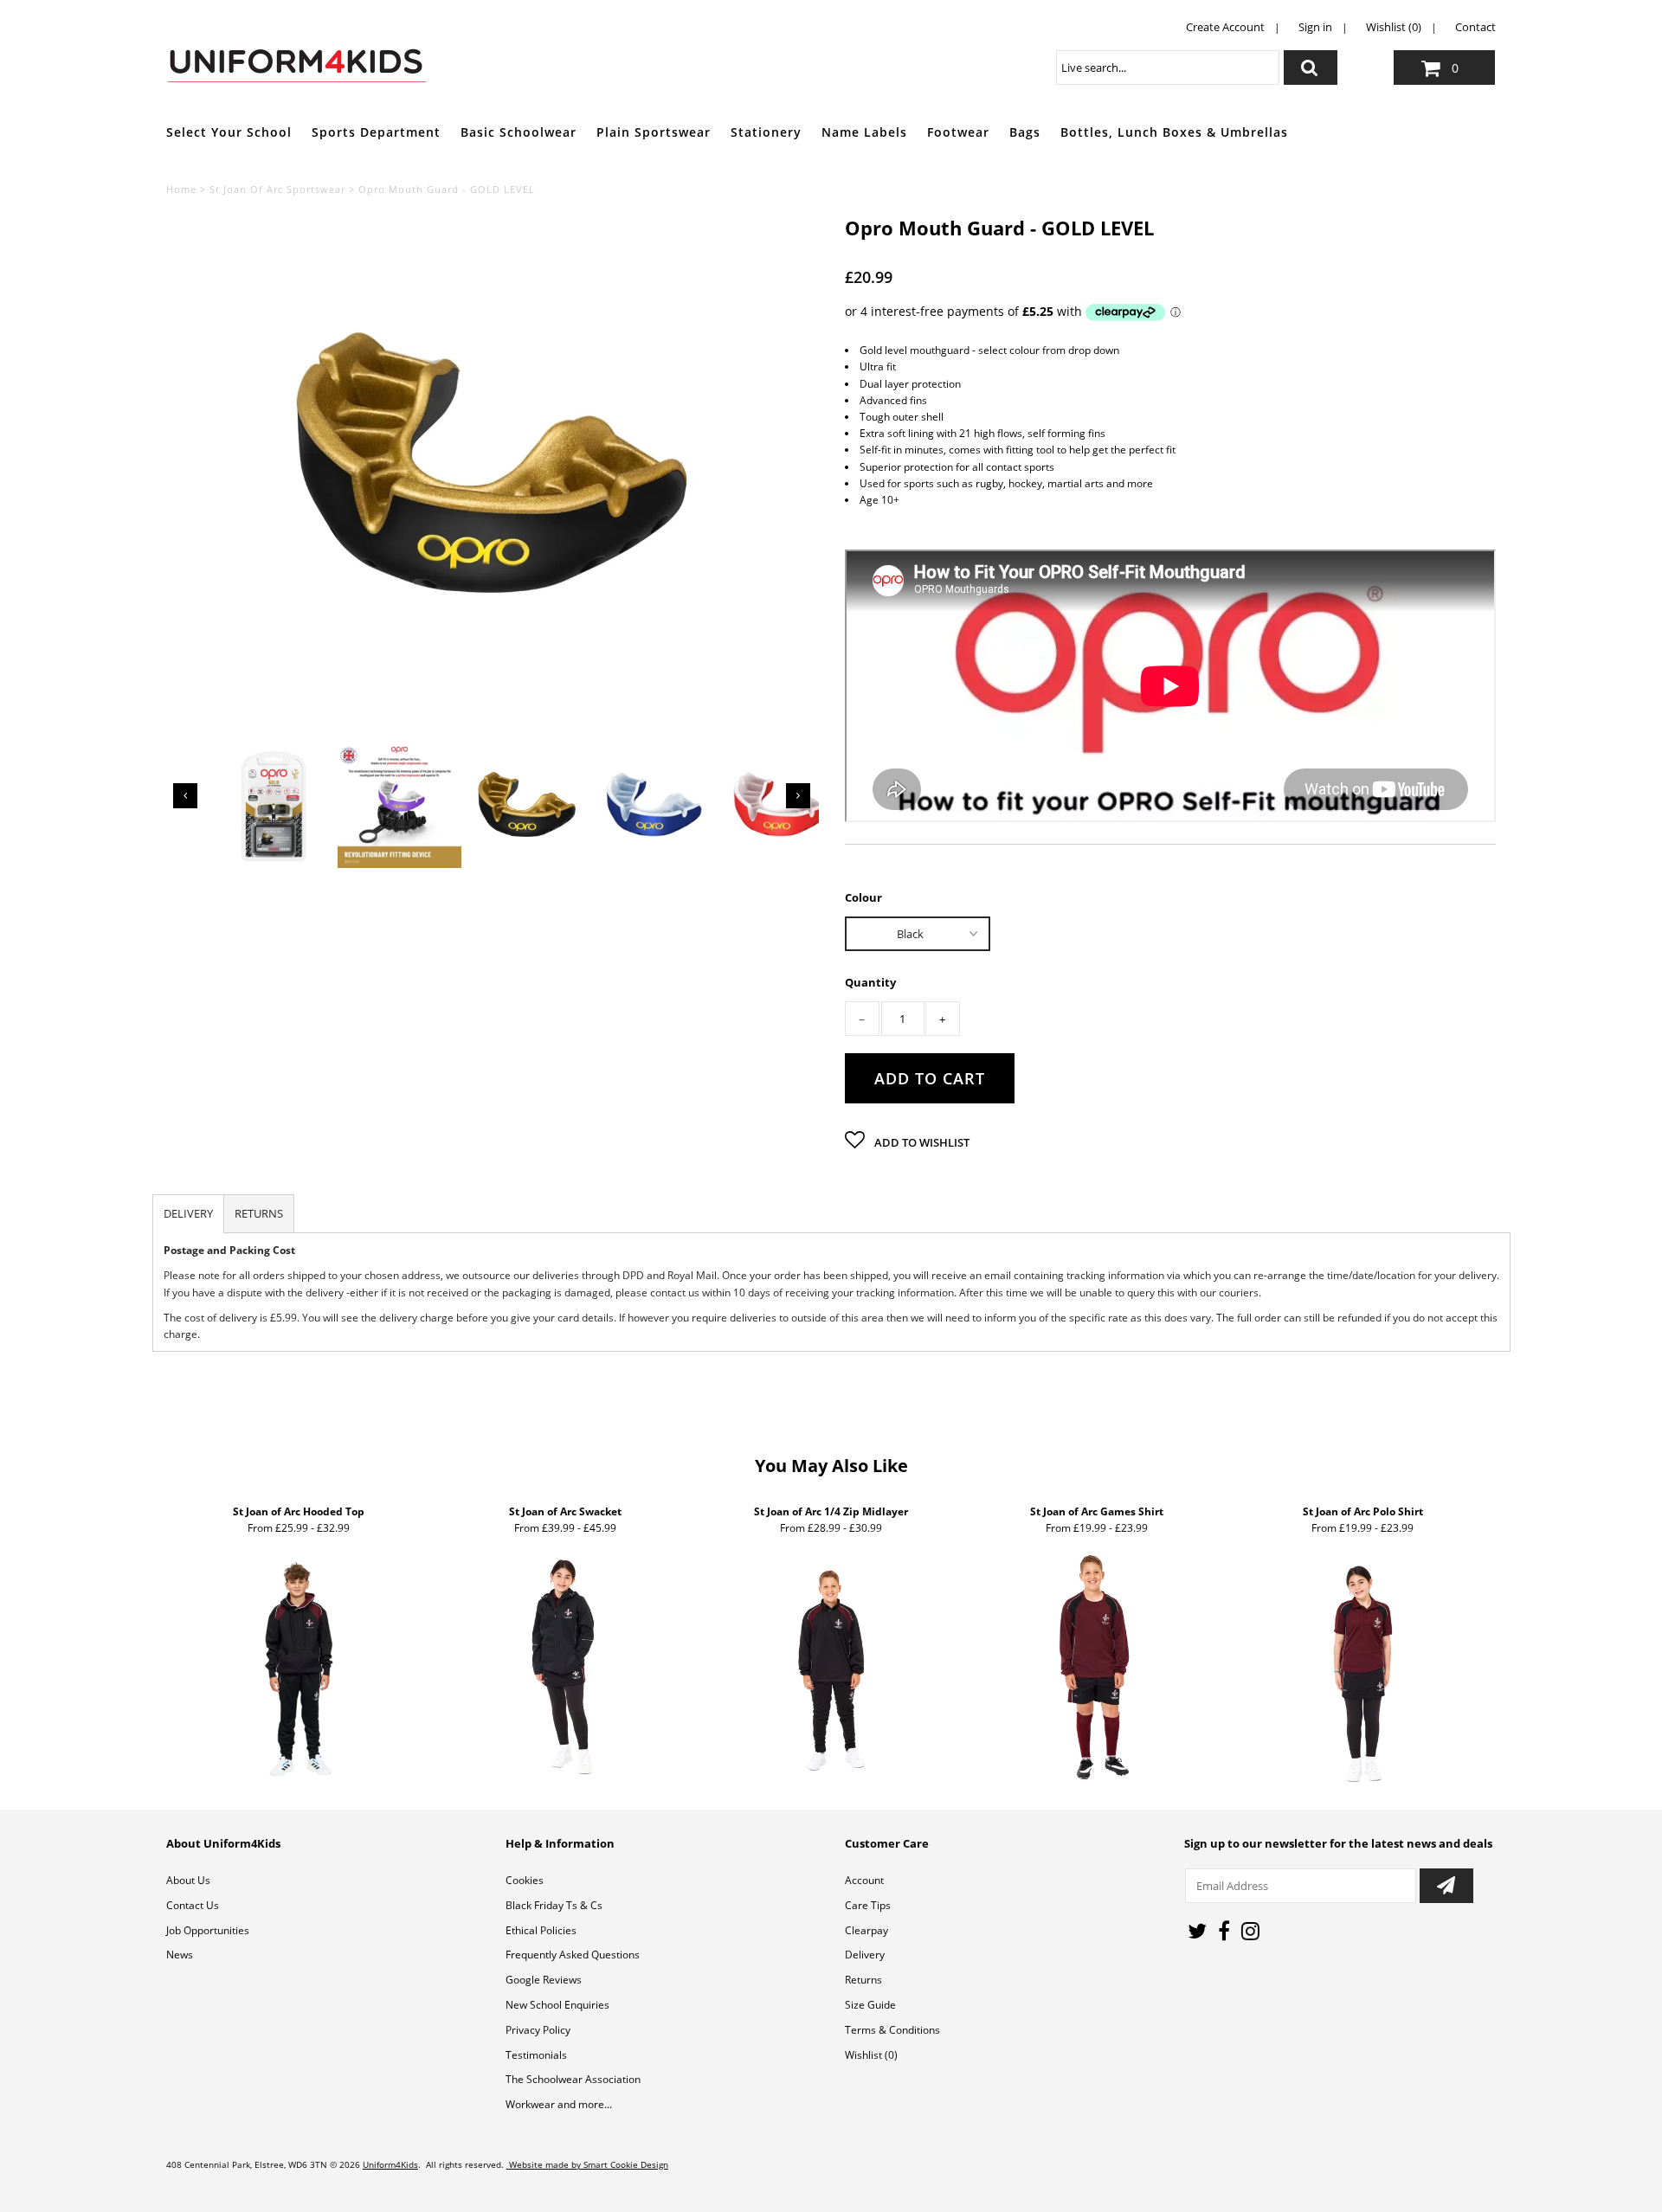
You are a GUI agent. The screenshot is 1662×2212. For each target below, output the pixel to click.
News (180, 1955)
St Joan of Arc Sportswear (277, 189)
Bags (1025, 132)
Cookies (525, 1880)
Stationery (766, 132)
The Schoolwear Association (573, 2079)
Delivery (865, 1955)
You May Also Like (831, 1466)
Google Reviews (544, 1980)
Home (181, 189)
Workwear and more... (559, 2104)
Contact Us (193, 1905)
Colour (863, 897)
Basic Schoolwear (519, 132)
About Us (188, 1880)
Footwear (958, 132)
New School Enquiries (557, 2005)
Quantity (870, 983)
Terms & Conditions (892, 2030)
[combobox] (1168, 68)
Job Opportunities (208, 1930)
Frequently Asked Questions (573, 1955)
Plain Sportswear (654, 132)
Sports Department (376, 132)
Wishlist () (871, 2055)
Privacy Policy (538, 2030)
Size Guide (870, 2005)
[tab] (188, 1214)
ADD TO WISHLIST (921, 1142)
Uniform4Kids (390, 2164)
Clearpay (866, 1930)
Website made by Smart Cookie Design (587, 2164)
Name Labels (864, 132)
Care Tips (868, 1905)
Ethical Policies (541, 1930)
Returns (863, 1980)
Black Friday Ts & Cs (554, 1905)
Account (864, 1880)
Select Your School (229, 132)
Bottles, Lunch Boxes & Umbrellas (1174, 132)
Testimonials (536, 2055)
